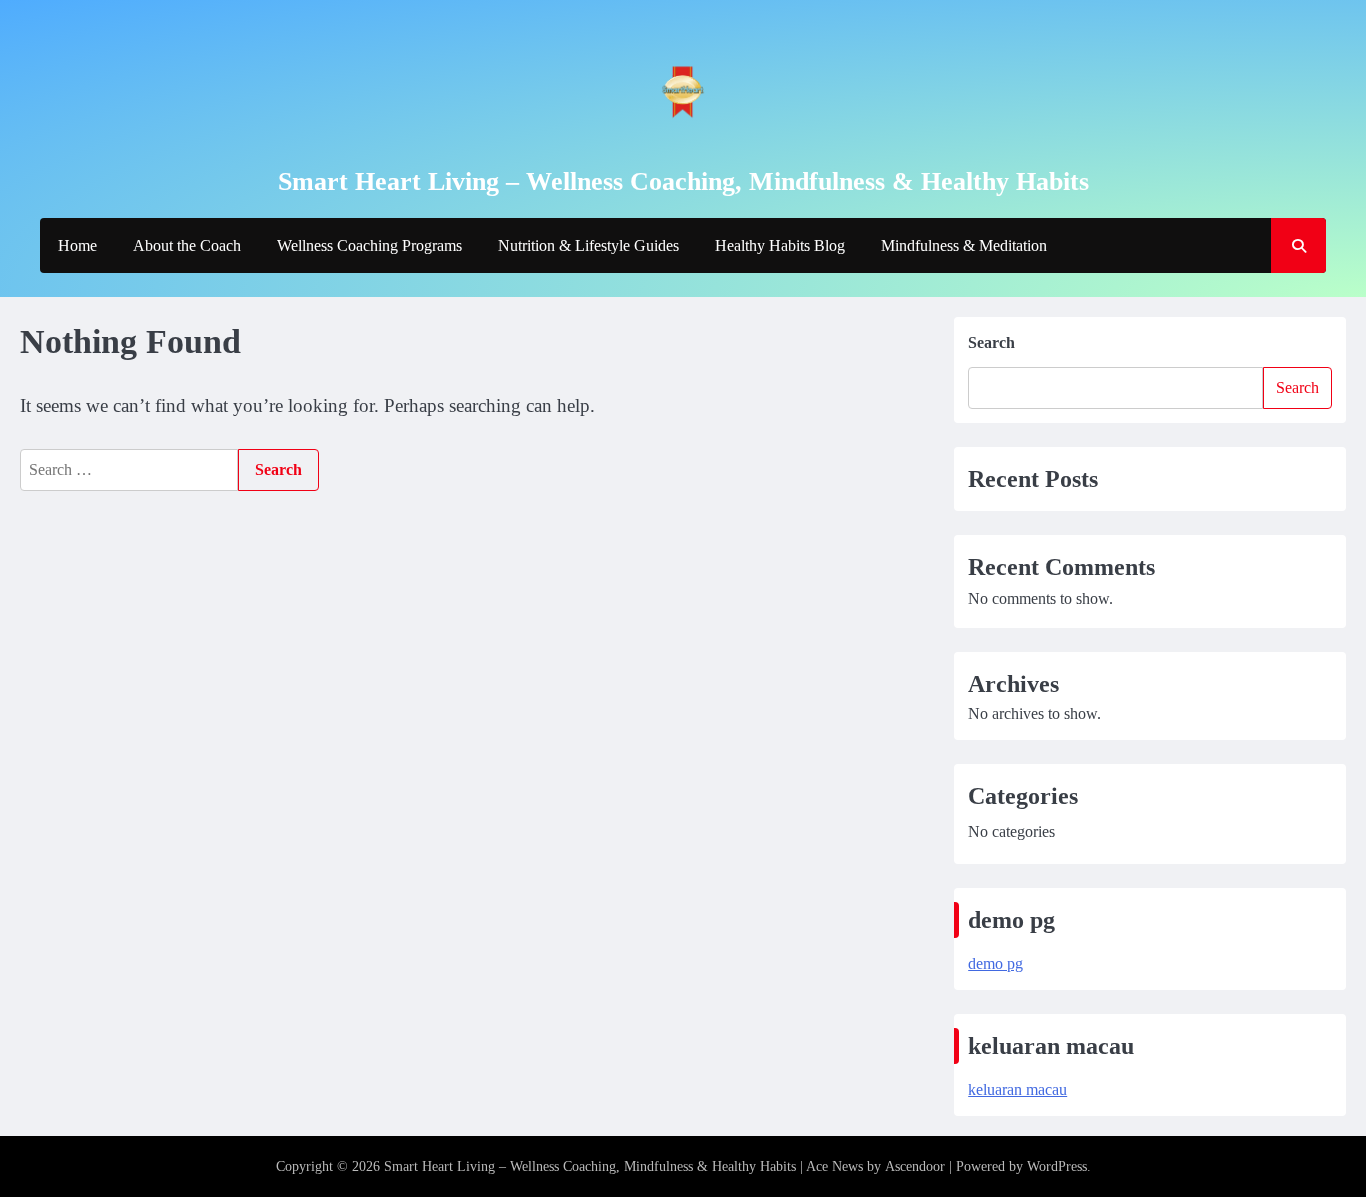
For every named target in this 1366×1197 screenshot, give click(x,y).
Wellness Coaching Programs (369, 245)
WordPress (1057, 1166)
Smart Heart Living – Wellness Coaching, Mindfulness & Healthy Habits (683, 181)
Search (991, 342)
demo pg (995, 963)
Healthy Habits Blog (780, 245)
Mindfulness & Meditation (964, 245)
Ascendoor (915, 1166)
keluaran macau (1017, 1089)
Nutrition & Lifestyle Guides (588, 245)
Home (77, 245)
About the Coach (187, 245)
